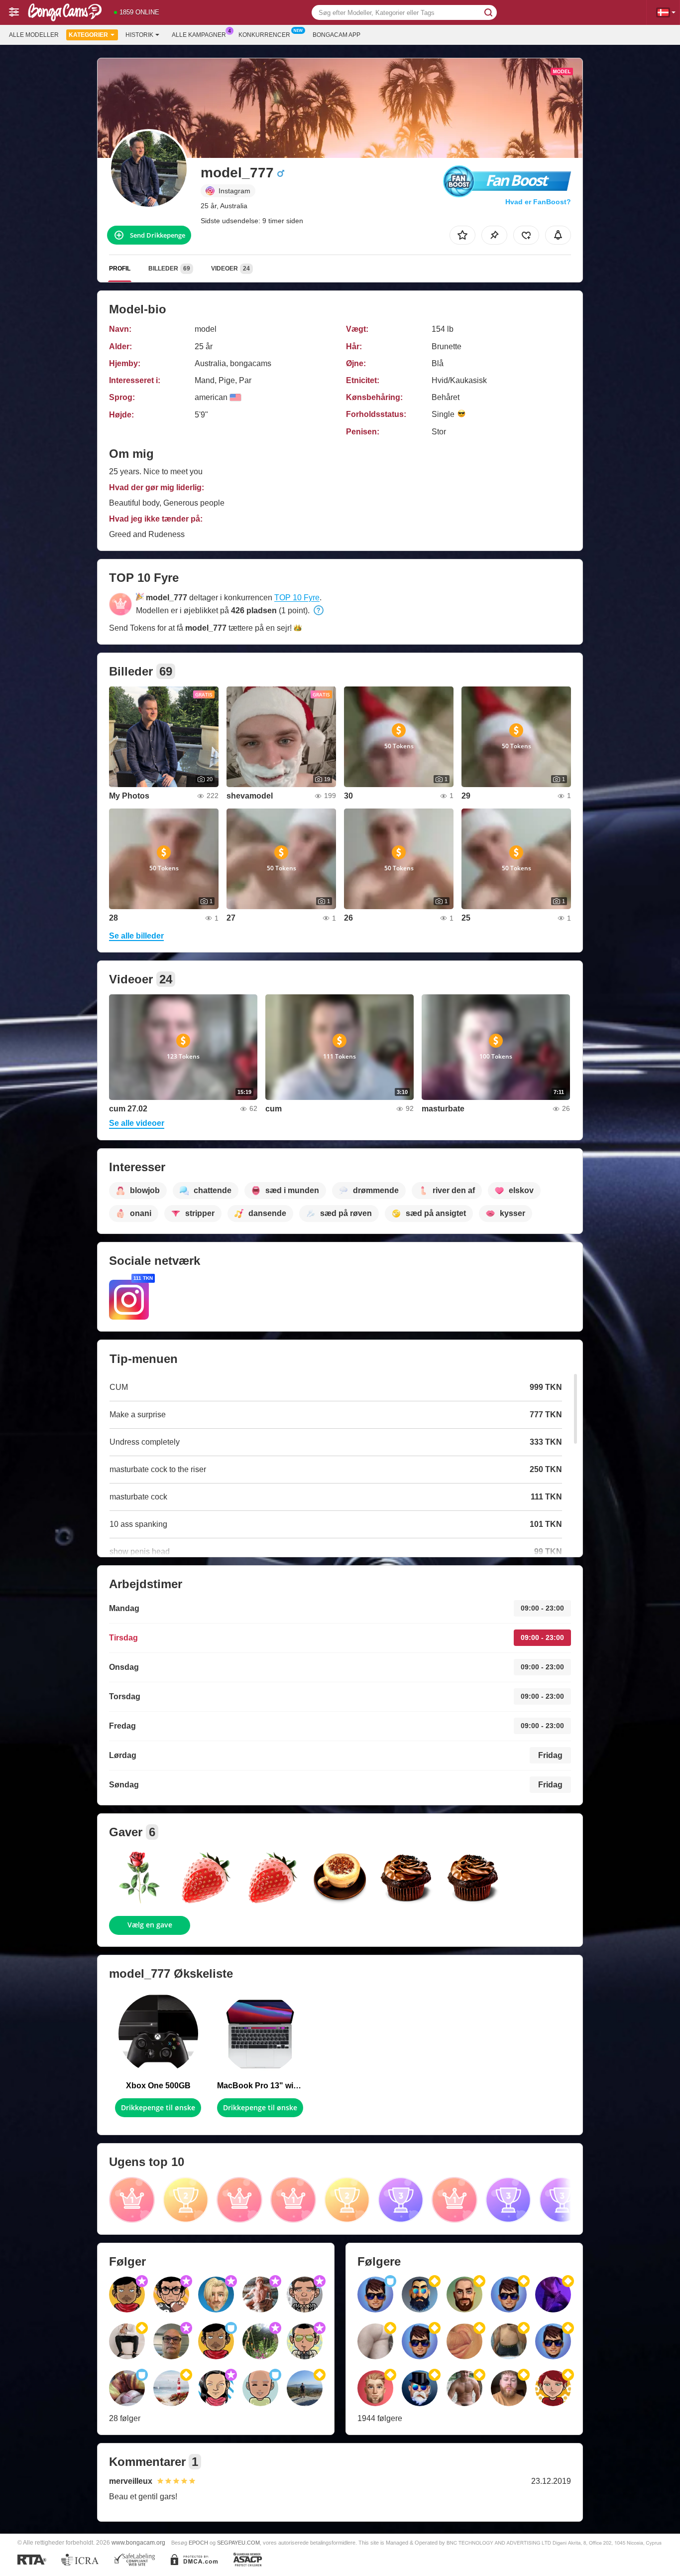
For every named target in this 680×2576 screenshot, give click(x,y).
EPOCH (198, 2543)
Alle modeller (34, 35)
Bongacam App (337, 35)
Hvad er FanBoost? (538, 202)
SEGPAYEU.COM (238, 2543)
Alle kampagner (199, 35)
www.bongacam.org (138, 2542)
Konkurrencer (264, 35)
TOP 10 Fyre (297, 598)
